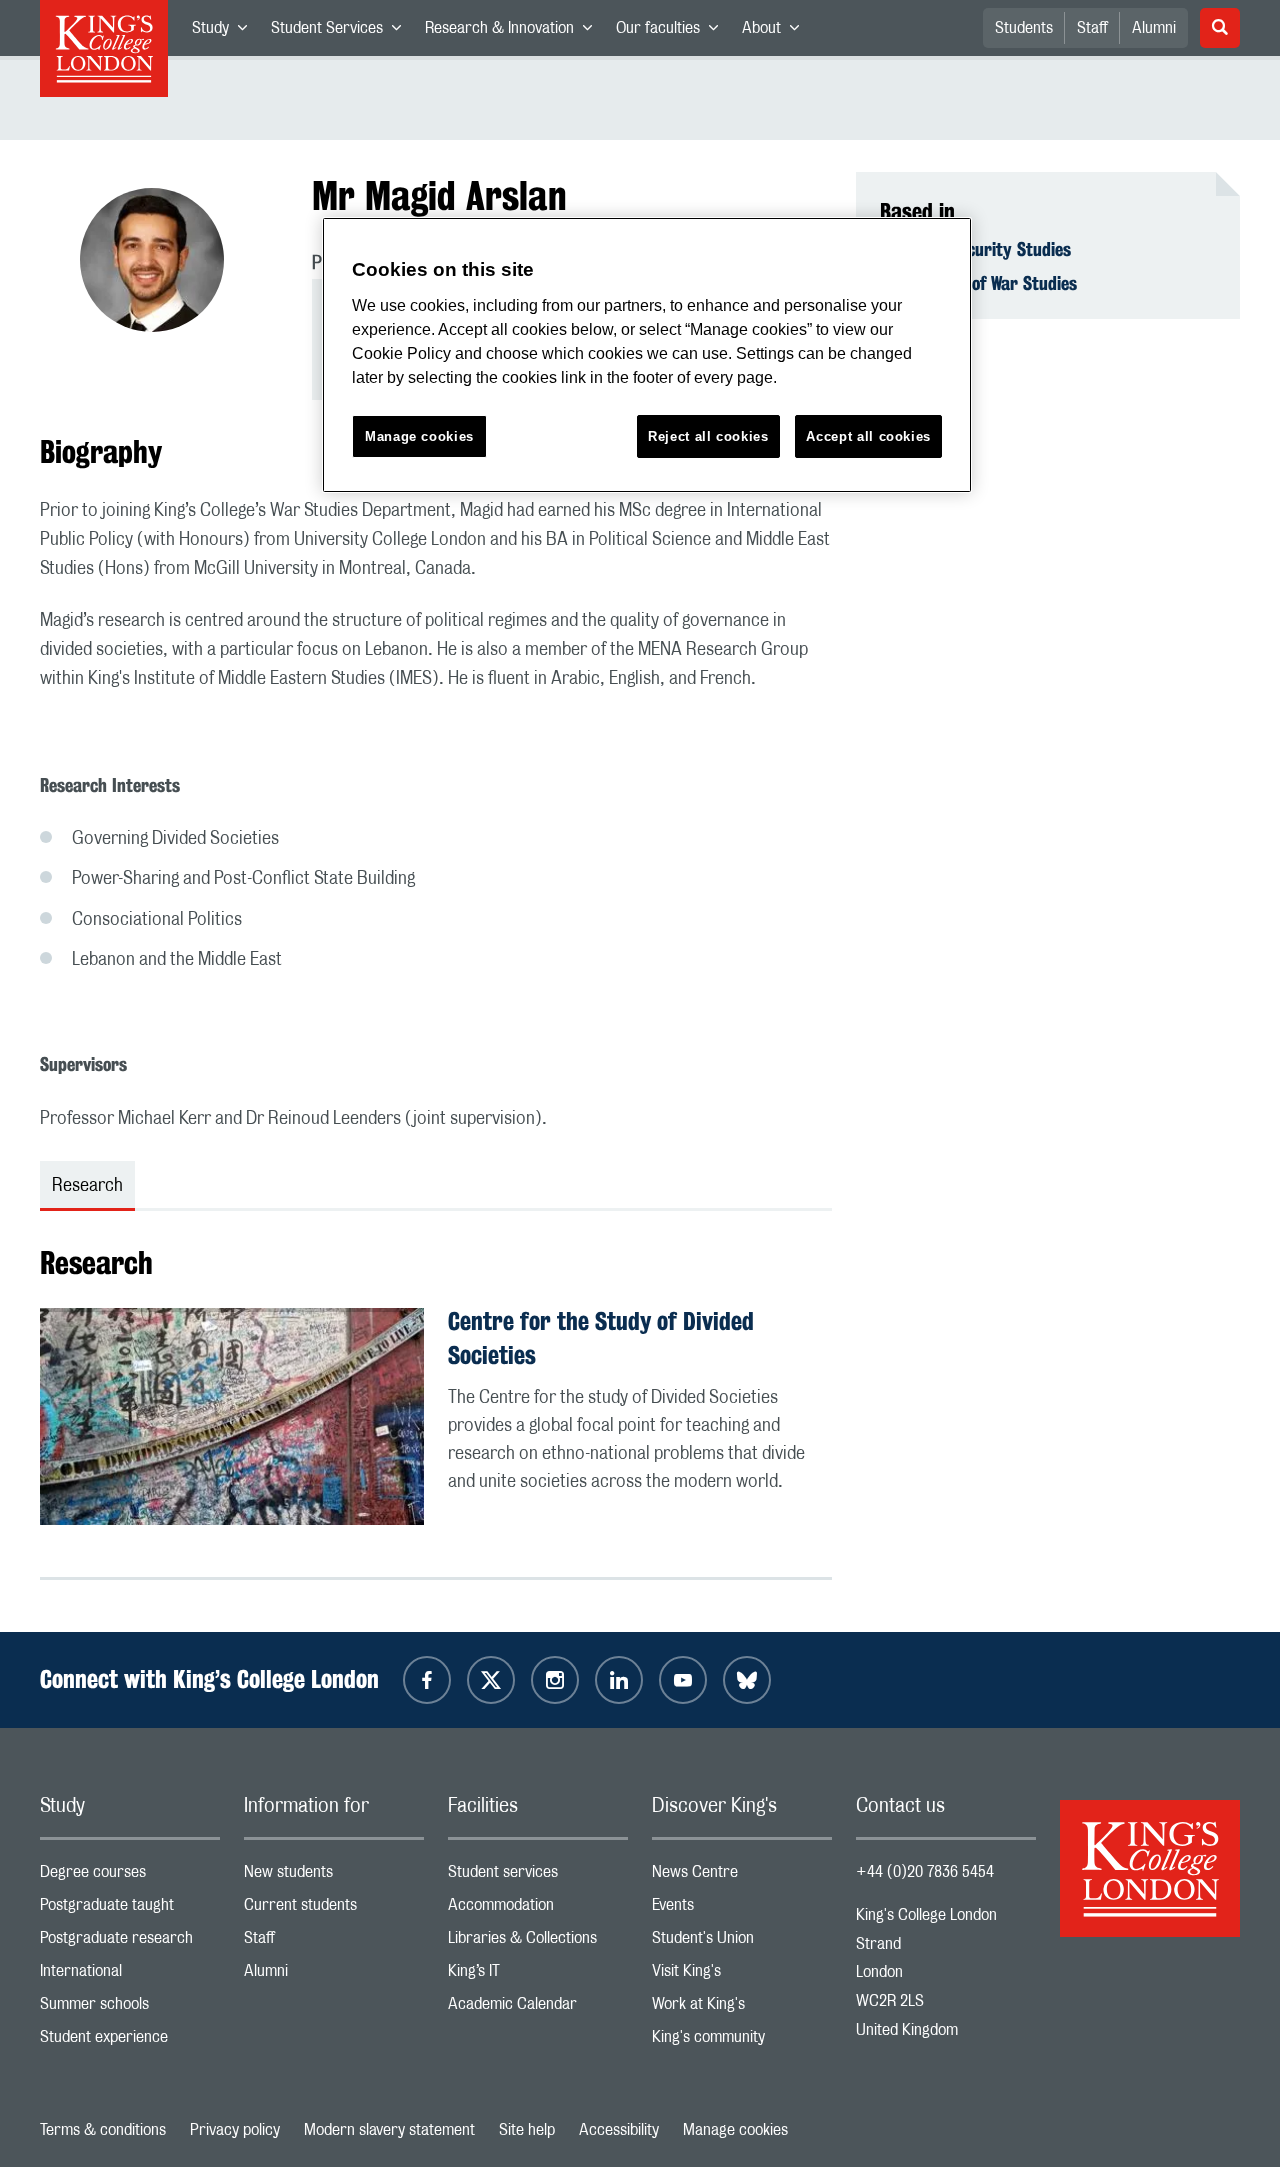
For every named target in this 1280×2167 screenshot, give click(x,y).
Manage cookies (735, 2130)
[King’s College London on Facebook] (427, 1680)
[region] (647, 355)
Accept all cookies (868, 436)
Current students (334, 1909)
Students (1024, 28)
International (130, 1975)
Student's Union (742, 1942)
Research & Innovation (514, 32)
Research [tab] (87, 1186)
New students (334, 1876)
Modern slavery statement (389, 2130)
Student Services (342, 32)
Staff (1092, 28)
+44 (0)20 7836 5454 (925, 1872)
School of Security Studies (975, 249)
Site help (527, 2130)
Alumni (1154, 28)
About (776, 32)
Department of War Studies (978, 283)
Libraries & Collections (538, 1942)
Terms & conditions (103, 2130)
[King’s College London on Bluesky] (747, 1680)
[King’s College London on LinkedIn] (619, 1680)
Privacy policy (235, 2130)
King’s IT (538, 1975)
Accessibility (619, 2130)
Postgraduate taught (130, 1909)
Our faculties (673, 32)
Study (225, 32)
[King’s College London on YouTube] (683, 1680)
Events (742, 1909)
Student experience (130, 2041)
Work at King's (742, 2008)
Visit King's (742, 1975)
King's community (742, 2041)
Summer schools (130, 2008)
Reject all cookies (708, 436)
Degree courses (130, 1876)
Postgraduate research (130, 1942)
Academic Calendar (538, 2008)
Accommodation (538, 1909)
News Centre (742, 1876)
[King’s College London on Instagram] (555, 1680)
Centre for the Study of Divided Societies (601, 1338)
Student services (538, 1876)
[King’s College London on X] (491, 1680)
